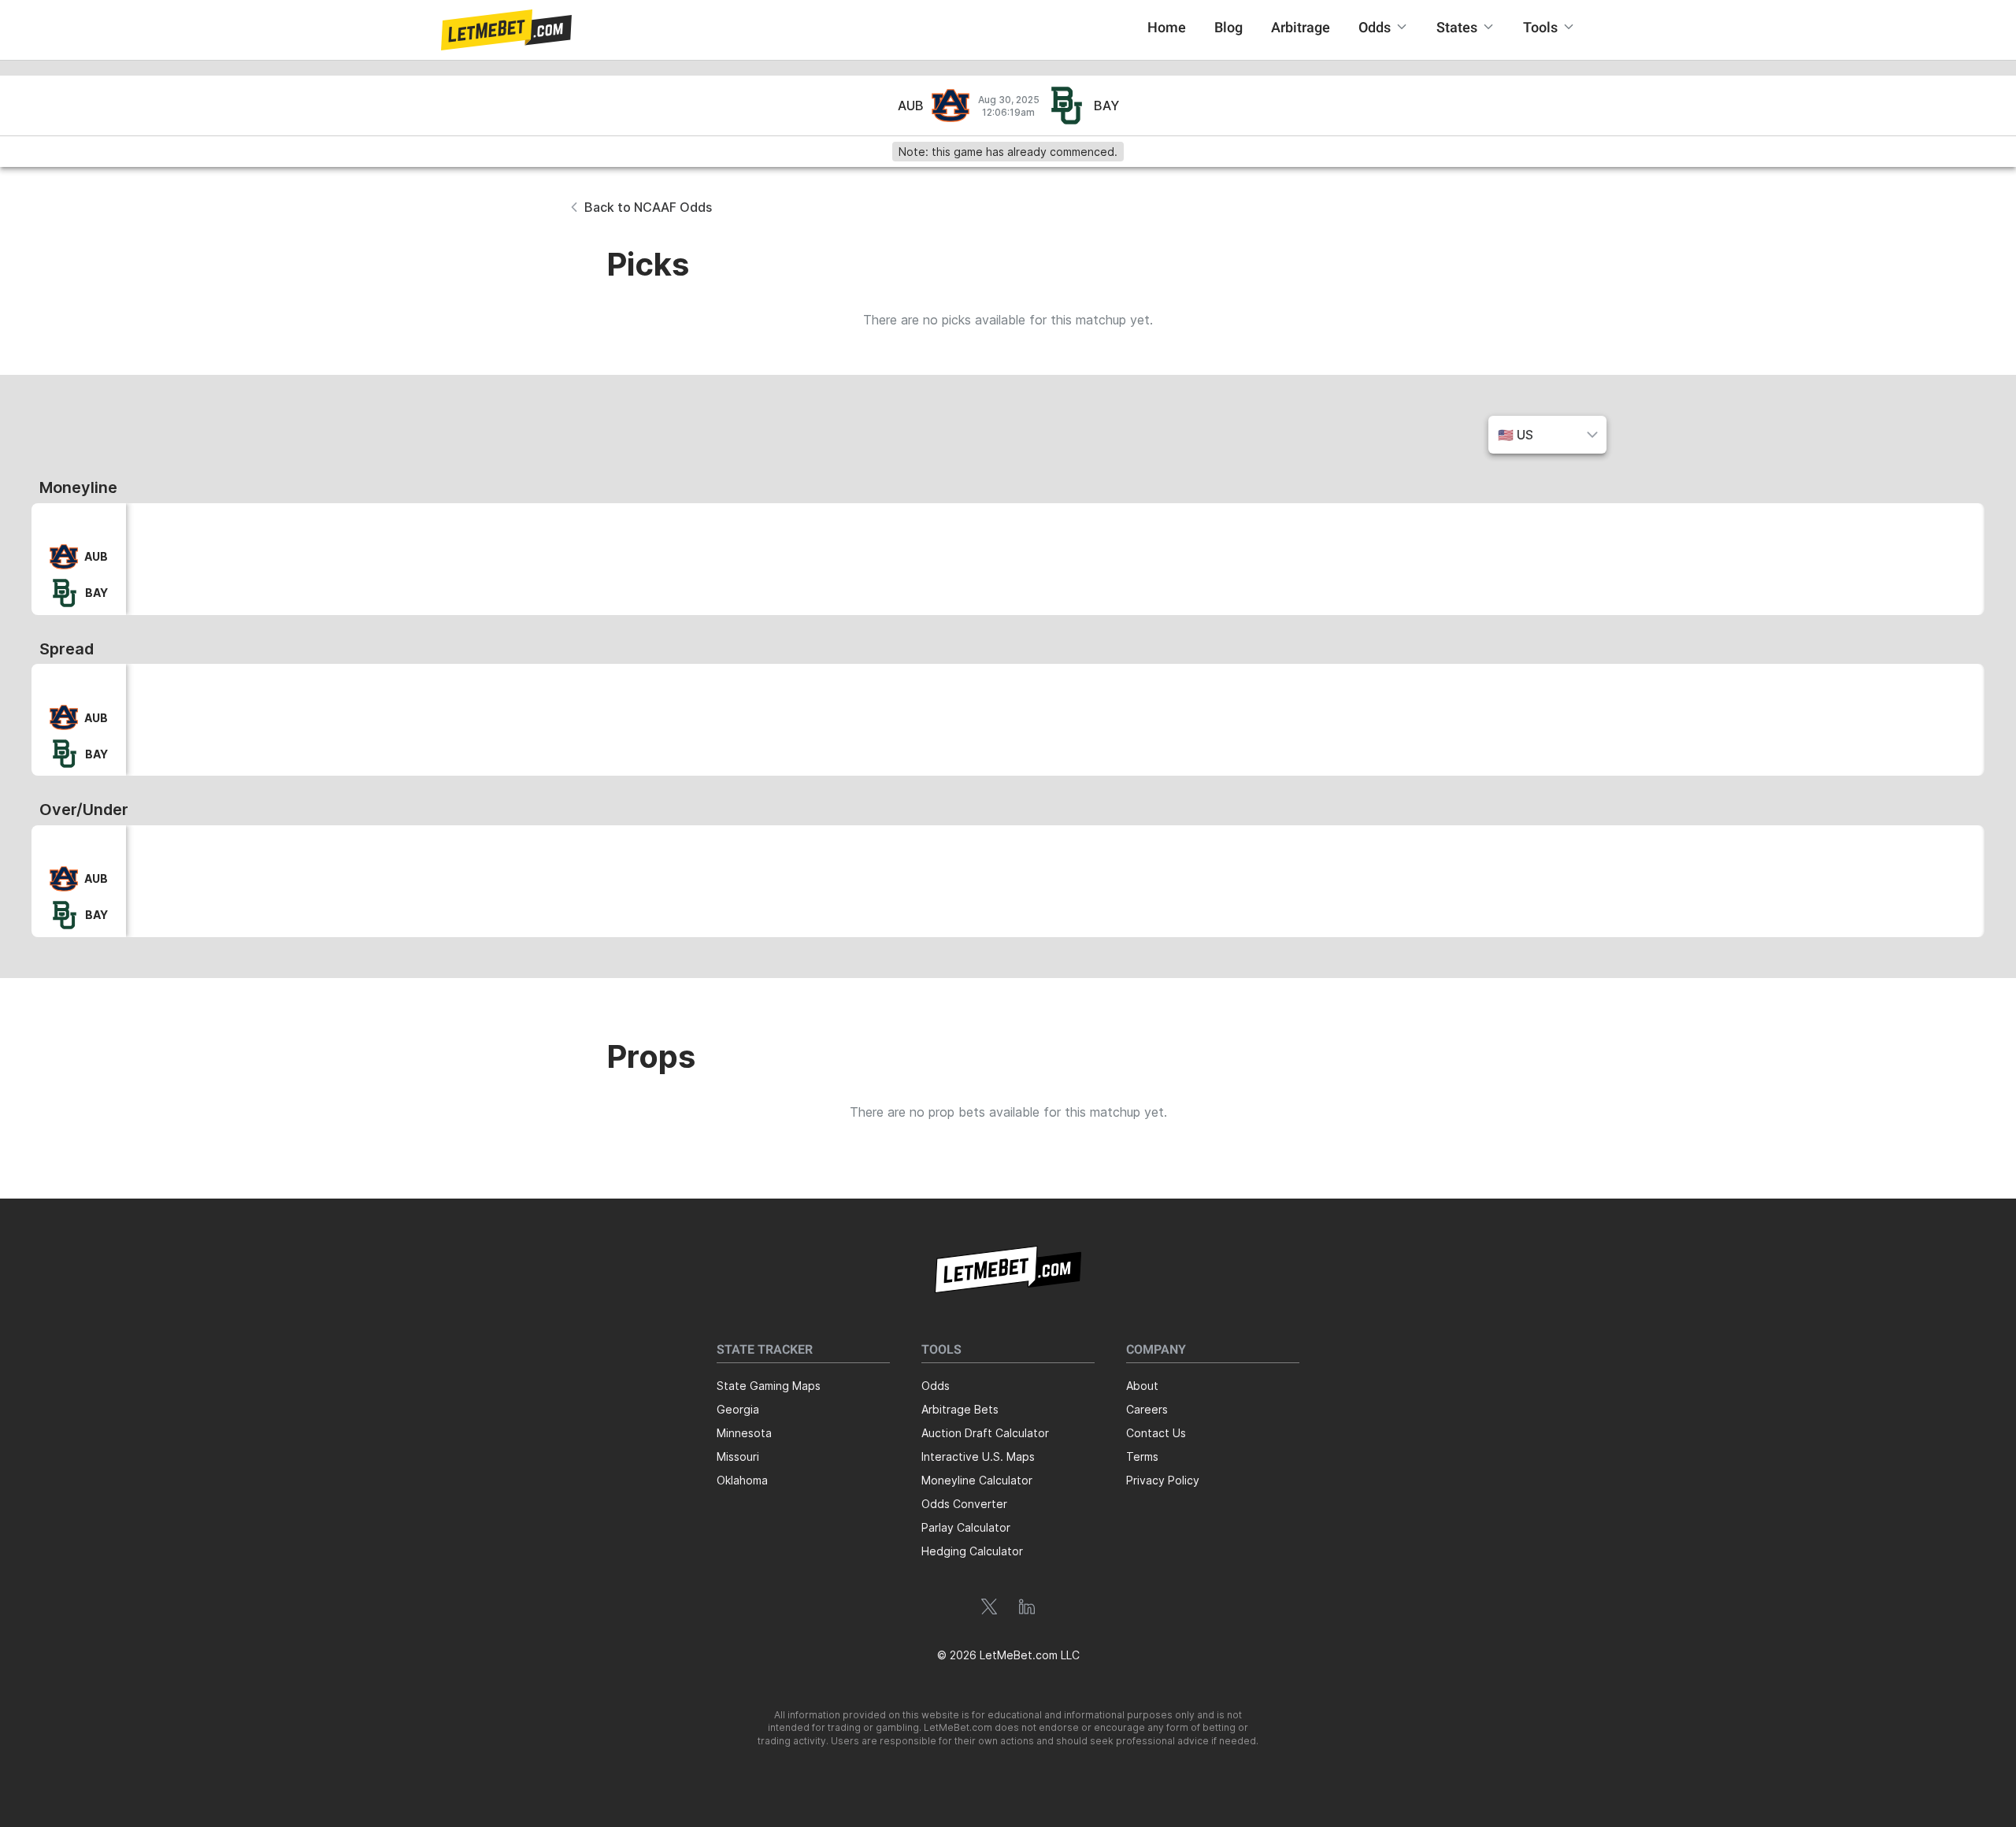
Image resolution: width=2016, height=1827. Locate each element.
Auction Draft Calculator (985, 1433)
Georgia (738, 1409)
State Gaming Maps (769, 1386)
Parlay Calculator (966, 1527)
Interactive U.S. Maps (978, 1456)
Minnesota (744, 1433)
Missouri (738, 1456)
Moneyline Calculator (977, 1480)
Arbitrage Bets (960, 1409)
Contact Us (1156, 1433)
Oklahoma (742, 1480)
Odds (936, 1386)
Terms (1142, 1456)
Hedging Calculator (972, 1551)
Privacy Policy (1163, 1480)
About (1142, 1386)
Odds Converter (964, 1504)
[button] (506, 30)
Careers (1147, 1409)
